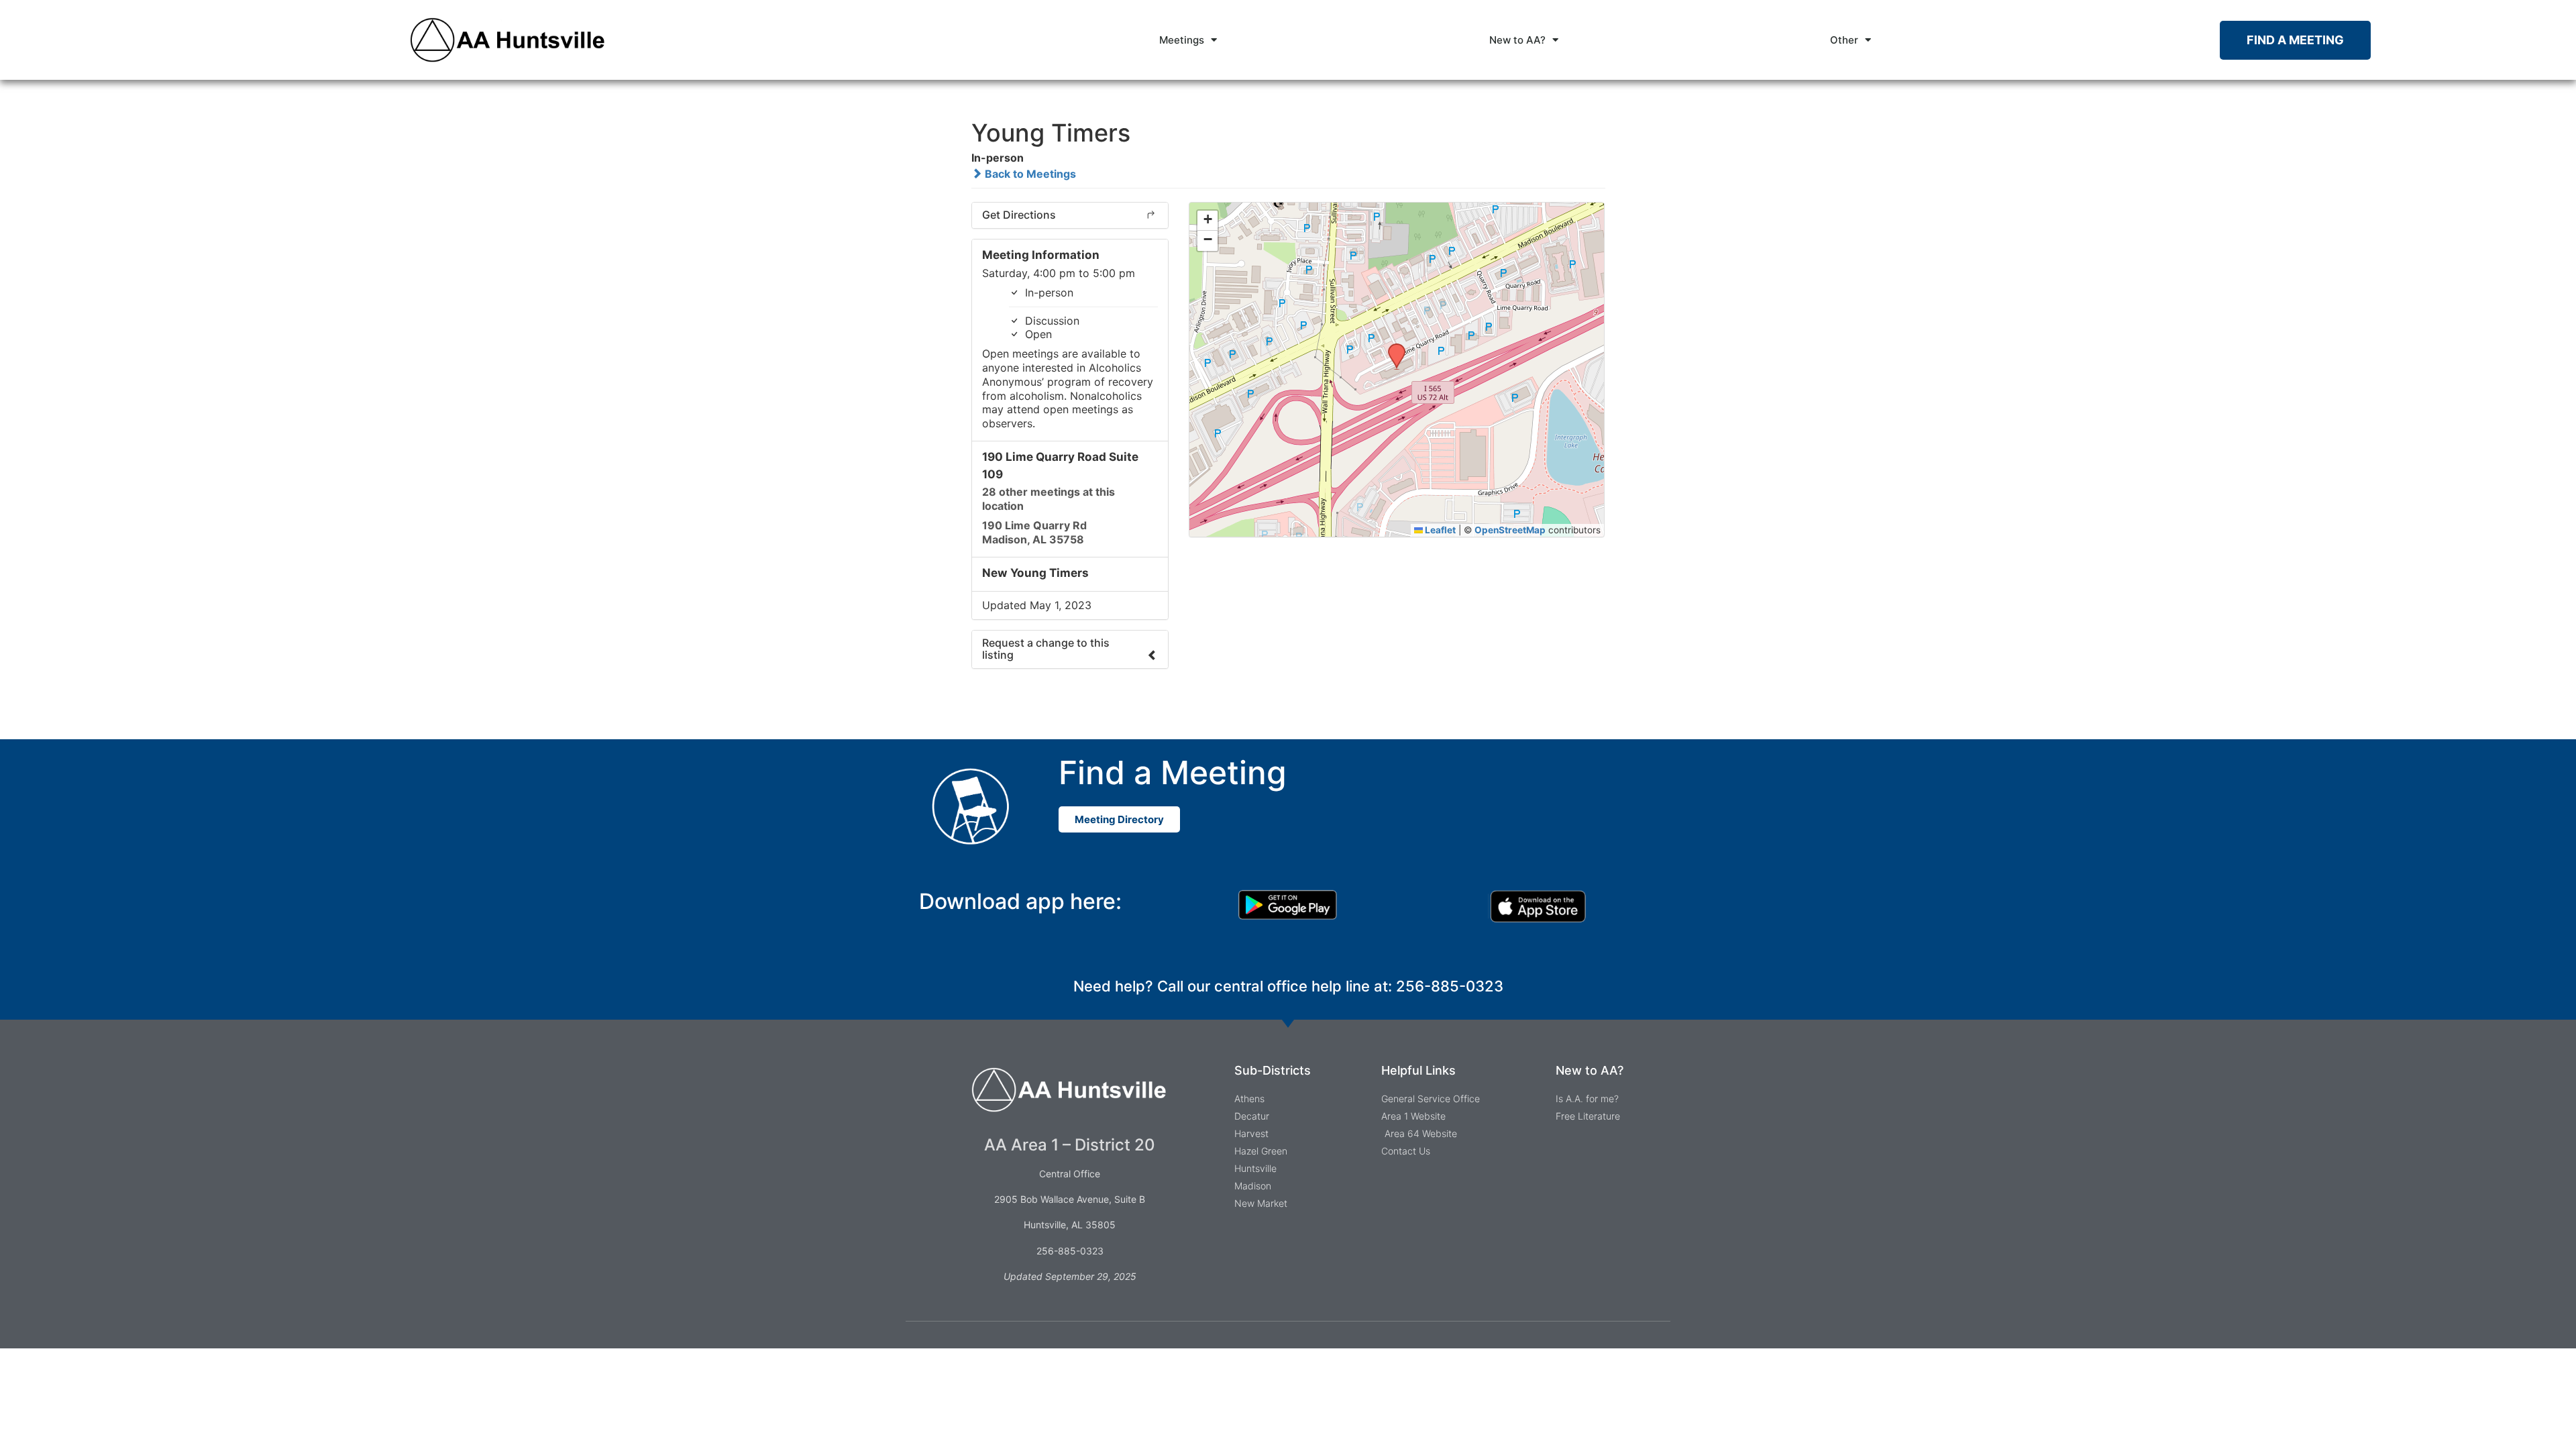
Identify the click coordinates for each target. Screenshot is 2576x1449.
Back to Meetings (1029, 174)
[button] (1392, 347)
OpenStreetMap (1510, 530)
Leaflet (1439, 530)
